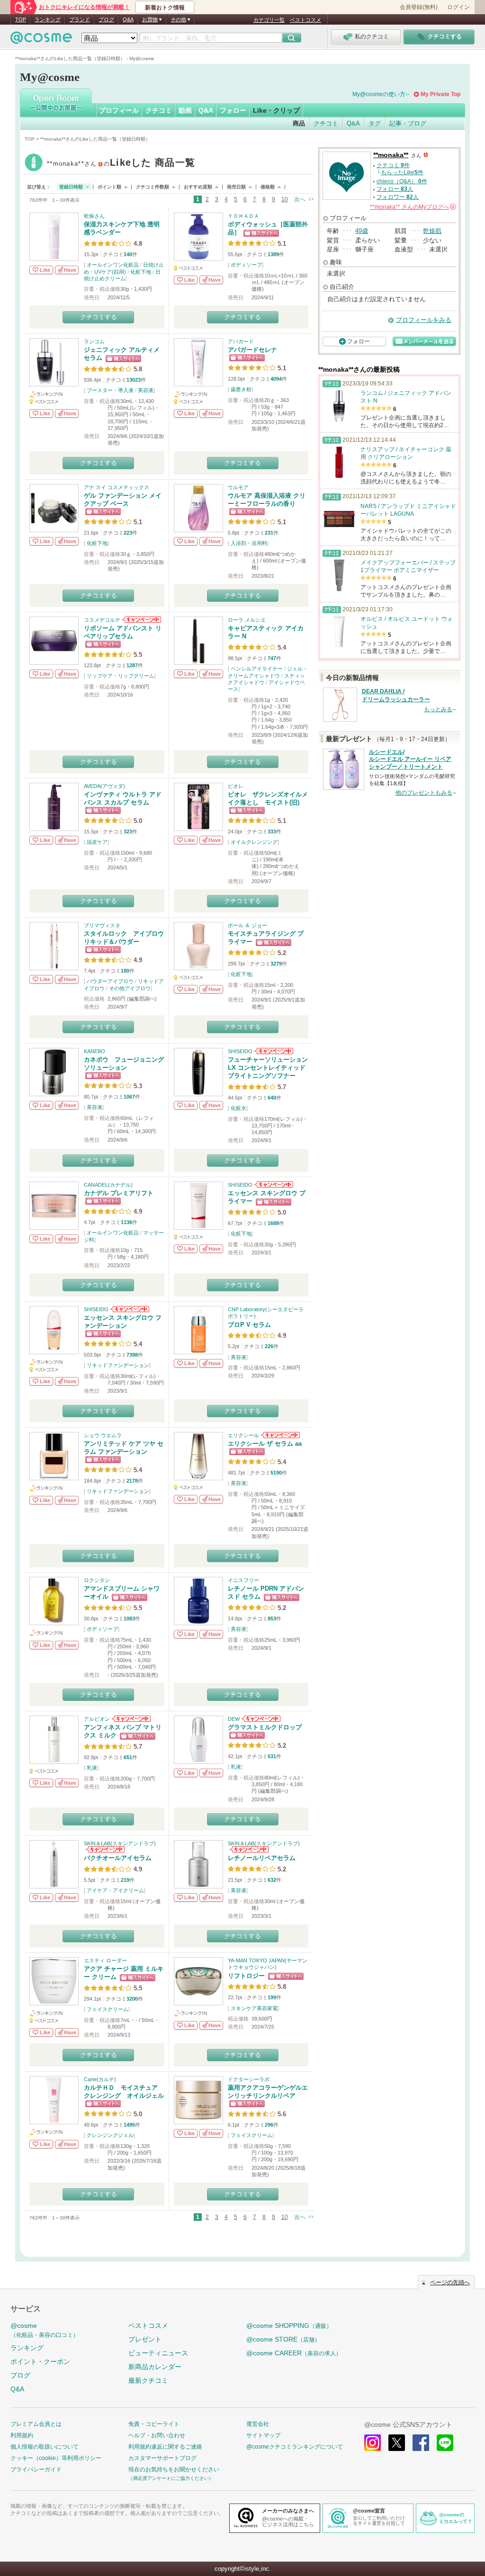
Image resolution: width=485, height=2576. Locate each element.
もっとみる (438, 709)
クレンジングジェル (110, 2135)
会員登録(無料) (419, 7)
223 (128, 533)
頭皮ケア (97, 842)
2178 (132, 1481)
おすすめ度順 (198, 187)
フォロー (233, 110)
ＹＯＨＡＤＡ (243, 216)
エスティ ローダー (105, 1960)
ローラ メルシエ (247, 620)
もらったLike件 (402, 172)
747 (272, 658)
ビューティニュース (158, 2353)
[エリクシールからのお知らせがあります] (280, 1435)
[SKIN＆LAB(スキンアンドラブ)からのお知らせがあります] (104, 1850)
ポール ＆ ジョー (247, 925)
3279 (276, 964)
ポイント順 (109, 187)
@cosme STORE (283, 2339)
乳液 (92, 1768)
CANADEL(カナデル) (108, 1185)
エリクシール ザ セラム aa (265, 1444)
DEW (234, 1719)
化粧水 (238, 1108)
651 (128, 1757)
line (445, 2443)
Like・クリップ (276, 110)
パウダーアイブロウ (110, 981)
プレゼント (145, 2339)
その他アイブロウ (130, 988)
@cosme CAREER (294, 2353)
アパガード (241, 341)
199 (272, 1997)
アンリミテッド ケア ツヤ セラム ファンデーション (124, 1448)
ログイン (458, 7)
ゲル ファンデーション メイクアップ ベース (123, 500)
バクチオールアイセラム (118, 1858)
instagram (373, 2443)
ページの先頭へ (450, 2282)
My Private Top (440, 94)
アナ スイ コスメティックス (117, 487)
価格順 (268, 187)
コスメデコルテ (102, 620)
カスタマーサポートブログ (162, 2458)
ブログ (106, 19)
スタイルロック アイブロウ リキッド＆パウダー (127, 938)
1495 (129, 2125)
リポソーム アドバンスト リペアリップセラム (123, 632)
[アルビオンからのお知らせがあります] (130, 1719)
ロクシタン (97, 1580)
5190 (276, 1473)
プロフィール (119, 110)
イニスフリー (243, 1580)
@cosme (45, 2330)
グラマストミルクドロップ (265, 1727)
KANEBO (94, 1051)
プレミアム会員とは (36, 2424)
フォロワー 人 (398, 197)
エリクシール (243, 1435)
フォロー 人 (395, 189)
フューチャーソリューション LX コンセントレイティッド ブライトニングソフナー (268, 1068)
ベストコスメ (305, 20)
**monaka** (121, 164)
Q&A (128, 19)
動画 (185, 110)
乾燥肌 (432, 231)
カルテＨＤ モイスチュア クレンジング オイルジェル (124, 2092)
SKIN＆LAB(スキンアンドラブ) (120, 1843)
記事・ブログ (408, 123)
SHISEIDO (240, 1051)
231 (269, 533)
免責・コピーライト (154, 2424)
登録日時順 (71, 187)
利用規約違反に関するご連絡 (165, 2447)
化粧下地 (141, 272)
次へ (300, 199)
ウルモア (238, 487)
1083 (129, 1619)
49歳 (362, 231)
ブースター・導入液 (110, 390)
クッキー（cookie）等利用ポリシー (56, 2458)
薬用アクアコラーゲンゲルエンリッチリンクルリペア (268, 2092)
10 (285, 199)
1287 (132, 665)
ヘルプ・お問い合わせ (157, 2435)
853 (272, 1619)
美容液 (146, 390)
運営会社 (258, 2424)
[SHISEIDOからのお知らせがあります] (273, 1051)
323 (128, 832)
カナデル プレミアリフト (119, 1193)
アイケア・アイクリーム (115, 1890)
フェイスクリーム (108, 2009)
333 (272, 832)
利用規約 (22, 2435)
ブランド (80, 19)
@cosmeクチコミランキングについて (295, 2447)
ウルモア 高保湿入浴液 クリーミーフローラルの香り (267, 500)
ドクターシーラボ (249, 2079)
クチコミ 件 (393, 165)
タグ (375, 123)
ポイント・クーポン (40, 2361)
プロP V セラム (249, 1325)
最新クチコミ (148, 2380)
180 (125, 971)
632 (272, 1880)
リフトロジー (246, 1976)
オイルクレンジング (254, 842)
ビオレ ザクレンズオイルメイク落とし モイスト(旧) (268, 798)
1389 (273, 254)
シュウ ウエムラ (103, 1435)
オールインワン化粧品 (113, 265)
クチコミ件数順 (153, 187)
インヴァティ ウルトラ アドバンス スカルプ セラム (123, 798)
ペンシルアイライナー (257, 669)
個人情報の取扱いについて (45, 2447)
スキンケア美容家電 (254, 2008)
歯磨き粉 (241, 389)
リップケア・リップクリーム (121, 676)
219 (125, 1880)
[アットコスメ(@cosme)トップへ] (41, 40)
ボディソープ (246, 265)
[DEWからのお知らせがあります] (260, 1719)
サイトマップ (263, 2435)
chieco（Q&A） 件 (402, 181)
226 (269, 1346)
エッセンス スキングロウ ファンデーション (123, 1322)
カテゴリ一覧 (269, 20)
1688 (273, 1223)
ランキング (48, 19)
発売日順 (236, 187)
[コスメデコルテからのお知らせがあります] (141, 620)
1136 (126, 1222)
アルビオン (97, 1719)
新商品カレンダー (155, 2367)
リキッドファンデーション (118, 1365)
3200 (132, 1999)
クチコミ (159, 110)
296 (269, 2125)
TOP (21, 19)
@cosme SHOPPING (289, 2326)
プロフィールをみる (424, 320)
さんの (412, 207)
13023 (134, 380)
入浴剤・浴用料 (249, 543)
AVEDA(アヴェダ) (104, 786)
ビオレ (236, 786)
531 (272, 1756)
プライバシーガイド (36, 2469)
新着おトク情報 (165, 8)
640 (272, 1098)
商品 (299, 123)
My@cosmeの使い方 (379, 94)
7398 (132, 1355)
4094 (276, 379)
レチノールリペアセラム (262, 1858)
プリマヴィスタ (102, 925)
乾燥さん (94, 216)
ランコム (94, 341)
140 (128, 254)
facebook (421, 2443)
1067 (129, 1097)
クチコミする (99, 317)
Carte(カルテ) (100, 2079)
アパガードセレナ (252, 350)
